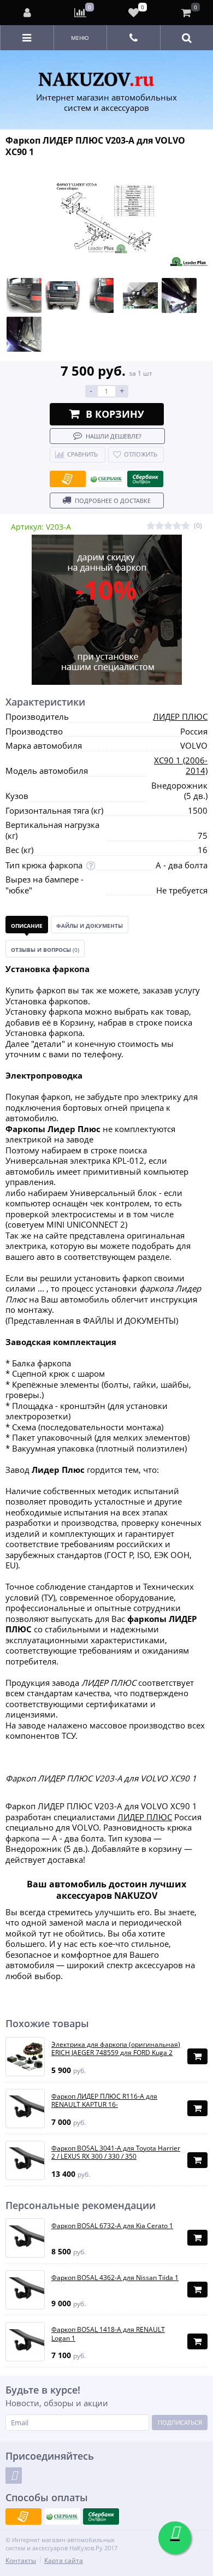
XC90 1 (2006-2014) (181, 766)
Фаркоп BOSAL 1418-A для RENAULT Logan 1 (108, 2334)
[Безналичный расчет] (68, 479)
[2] (159, 526)
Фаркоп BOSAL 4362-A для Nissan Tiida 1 (115, 2278)
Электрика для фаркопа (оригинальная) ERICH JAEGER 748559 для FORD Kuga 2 (116, 2049)
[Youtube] (14, 2476)
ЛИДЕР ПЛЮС (180, 716)
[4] (177, 526)
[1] (151, 526)
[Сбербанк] (106, 479)
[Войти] (27, 13)
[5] (186, 526)
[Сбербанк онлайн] (145, 479)
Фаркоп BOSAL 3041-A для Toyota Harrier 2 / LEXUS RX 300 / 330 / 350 (116, 2152)
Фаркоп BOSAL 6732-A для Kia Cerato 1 (112, 2226)
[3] (168, 526)
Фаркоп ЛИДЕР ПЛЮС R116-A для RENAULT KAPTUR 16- (104, 2101)
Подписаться (180, 2422)
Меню (80, 38)
